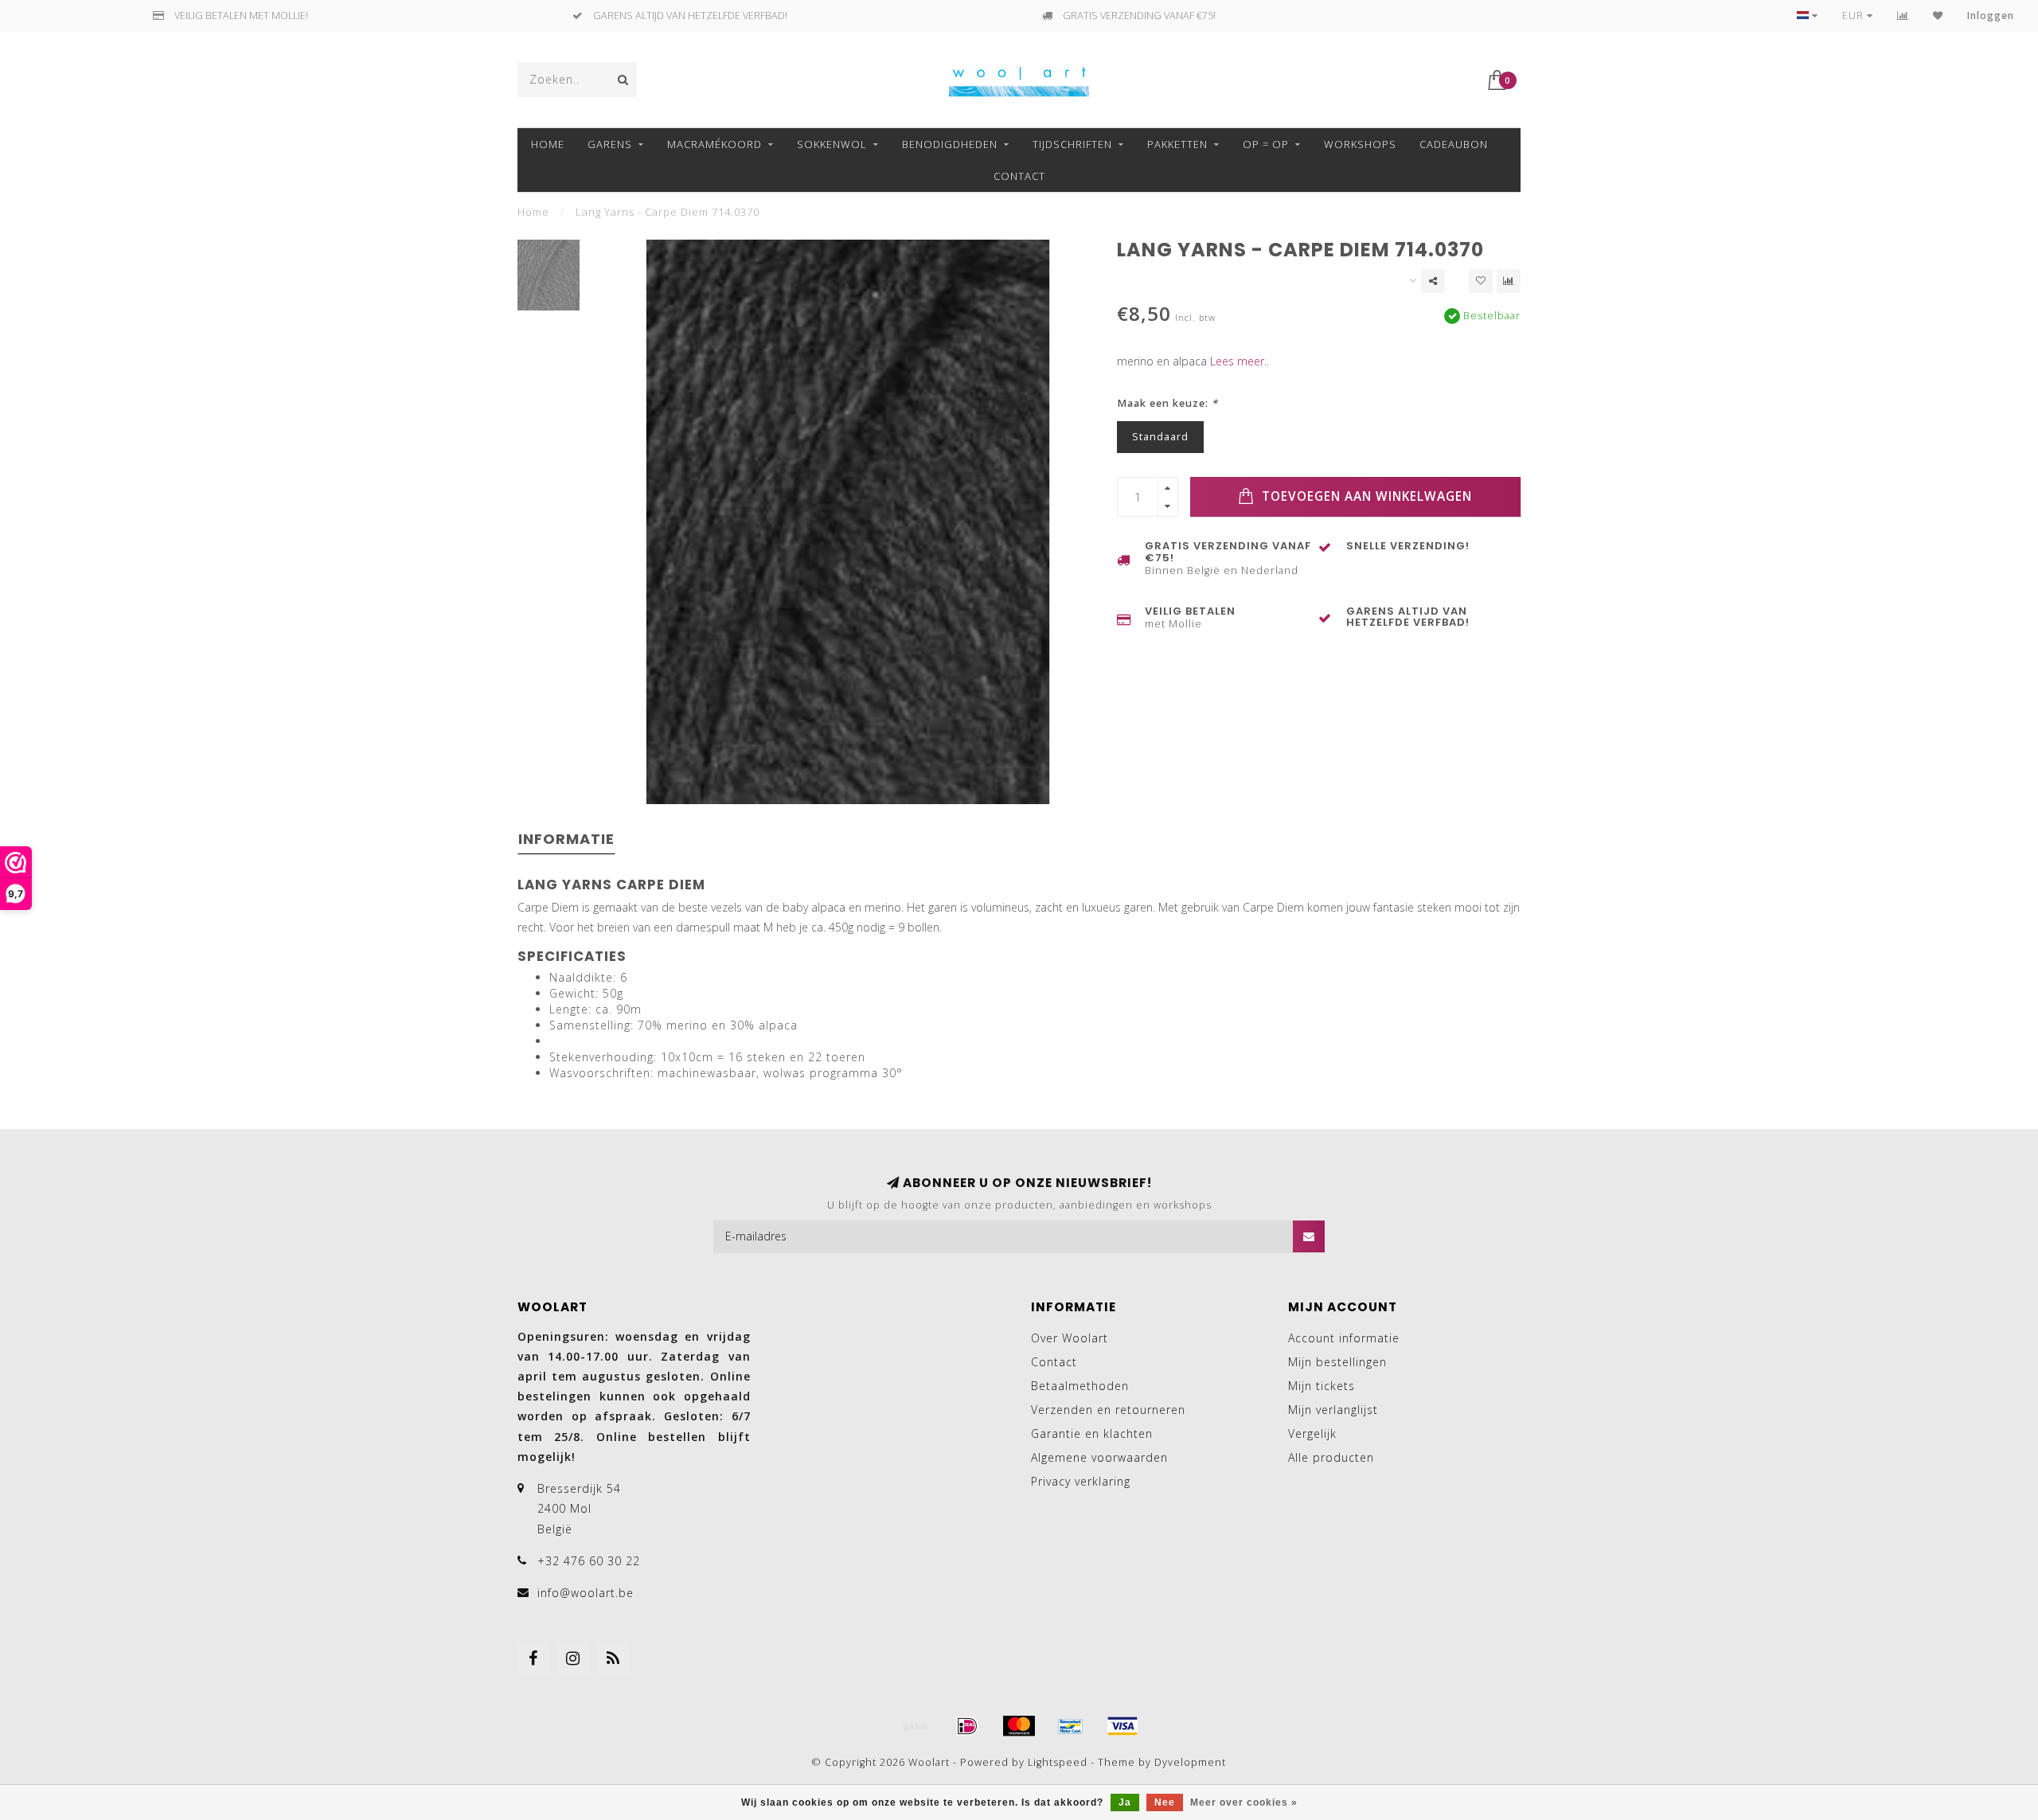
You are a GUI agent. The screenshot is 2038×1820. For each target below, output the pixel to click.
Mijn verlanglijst (1333, 1410)
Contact (1019, 176)
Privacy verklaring (1081, 1481)
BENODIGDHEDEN (950, 144)
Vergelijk (1312, 1433)
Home (548, 144)
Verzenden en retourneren (1108, 1410)
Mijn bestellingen (1337, 1362)
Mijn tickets (1322, 1386)
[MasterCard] (1019, 1726)
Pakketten (1177, 144)
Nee (1165, 1802)
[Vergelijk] (1903, 16)
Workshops (1360, 144)
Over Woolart (1070, 1338)
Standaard (1160, 437)
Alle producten (1331, 1457)
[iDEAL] (967, 1726)
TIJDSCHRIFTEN (1072, 144)
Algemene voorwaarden (1099, 1457)
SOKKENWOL (832, 144)
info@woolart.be (586, 1593)
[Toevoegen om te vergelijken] (1509, 281)
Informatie (566, 839)
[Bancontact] (1071, 1726)
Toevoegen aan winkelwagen (1365, 496)
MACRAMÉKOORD (714, 144)
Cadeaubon (1454, 144)
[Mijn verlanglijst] (1938, 16)
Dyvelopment (1190, 1762)
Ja (1125, 1802)
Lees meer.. (1240, 361)
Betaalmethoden (1080, 1386)
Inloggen (1991, 16)
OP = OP (1266, 144)
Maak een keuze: (1167, 403)
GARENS (610, 144)
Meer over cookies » (1244, 1802)
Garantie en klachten (1092, 1433)
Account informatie (1344, 1338)
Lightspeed (1058, 1762)
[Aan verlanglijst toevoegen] (1481, 281)
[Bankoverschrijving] (916, 1726)
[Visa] (1122, 1726)
